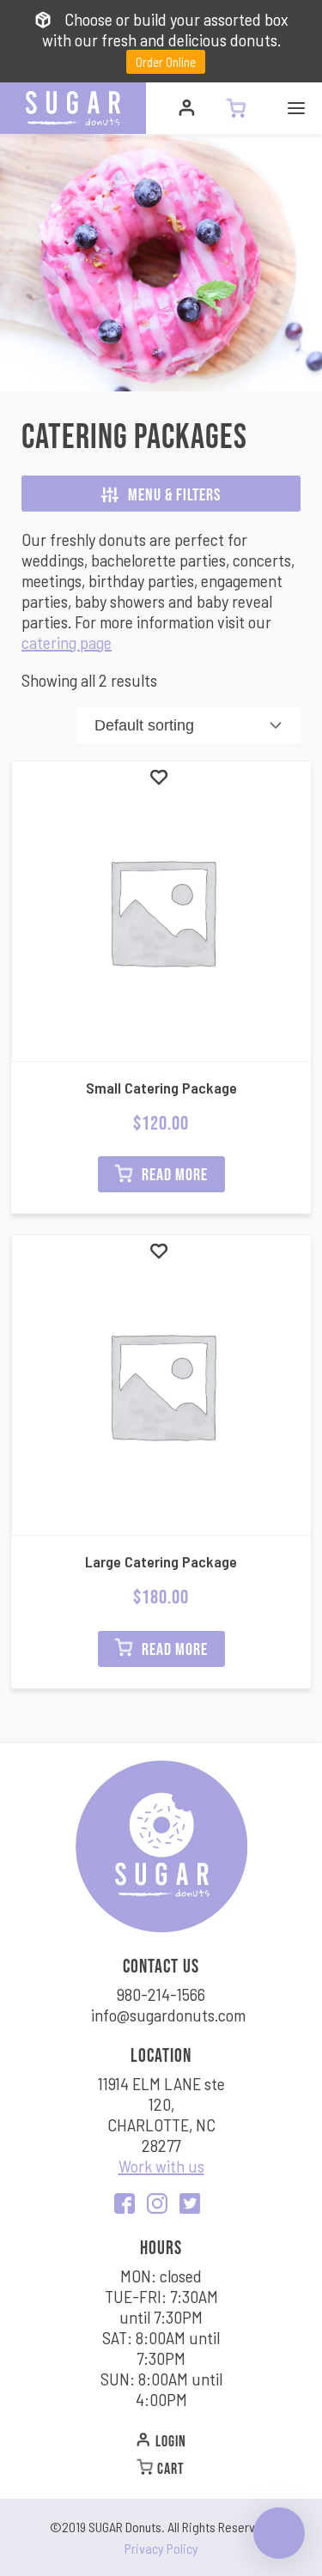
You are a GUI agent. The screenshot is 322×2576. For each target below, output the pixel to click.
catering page (67, 642)
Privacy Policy (161, 2548)
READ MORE (173, 1173)
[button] (159, 777)
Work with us (161, 2166)
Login (169, 2440)
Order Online (166, 62)
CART (169, 2468)
